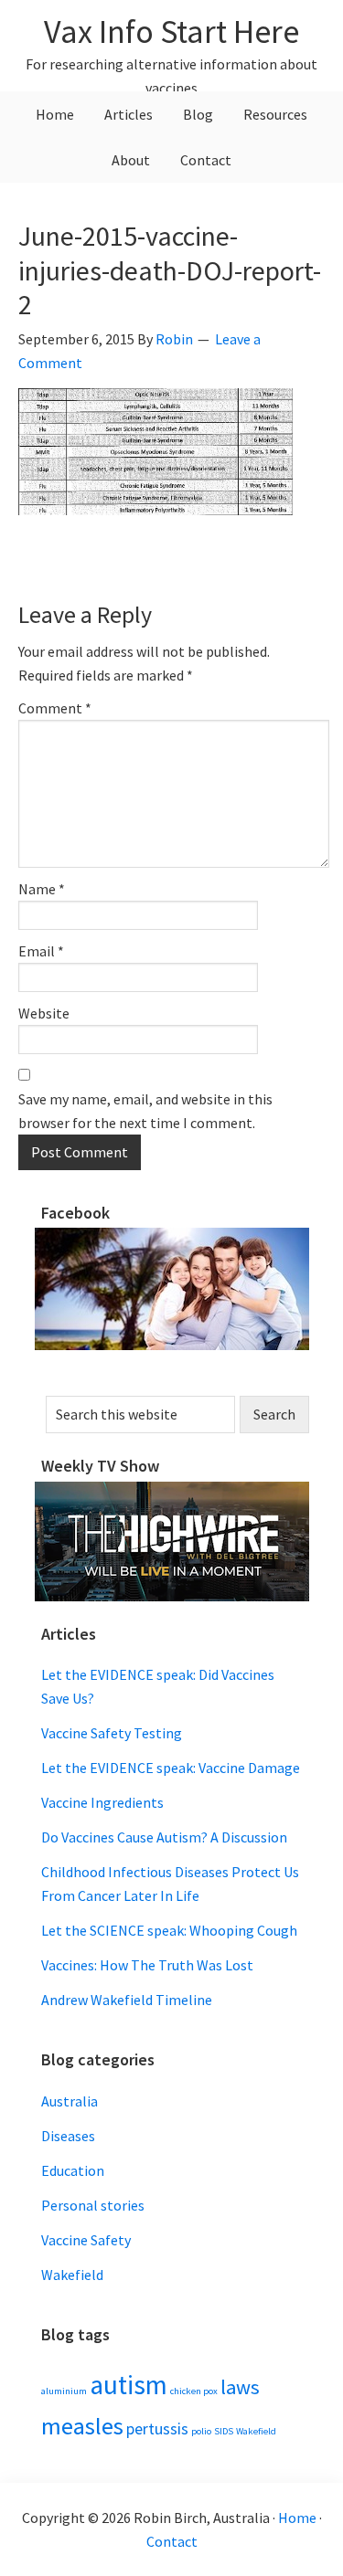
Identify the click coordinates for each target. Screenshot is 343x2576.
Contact (172, 2541)
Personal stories (93, 2205)
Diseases (68, 2136)
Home (297, 2518)
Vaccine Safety (86, 2240)
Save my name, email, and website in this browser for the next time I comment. (145, 1111)
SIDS (224, 2431)
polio (201, 2431)
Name (42, 889)
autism (129, 2385)
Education (73, 2170)
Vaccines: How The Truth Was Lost (147, 1965)
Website (44, 1013)
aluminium (64, 2391)
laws (240, 2387)
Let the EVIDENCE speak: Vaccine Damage (171, 1768)
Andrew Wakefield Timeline (127, 2000)
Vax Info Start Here (171, 32)
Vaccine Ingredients (102, 1802)
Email (41, 951)
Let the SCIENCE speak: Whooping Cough (169, 1930)
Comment (55, 708)
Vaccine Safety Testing (112, 1733)
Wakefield (72, 2275)
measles (82, 2426)
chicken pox (194, 2391)
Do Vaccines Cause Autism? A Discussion (164, 1837)
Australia (70, 2101)
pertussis (157, 2429)
